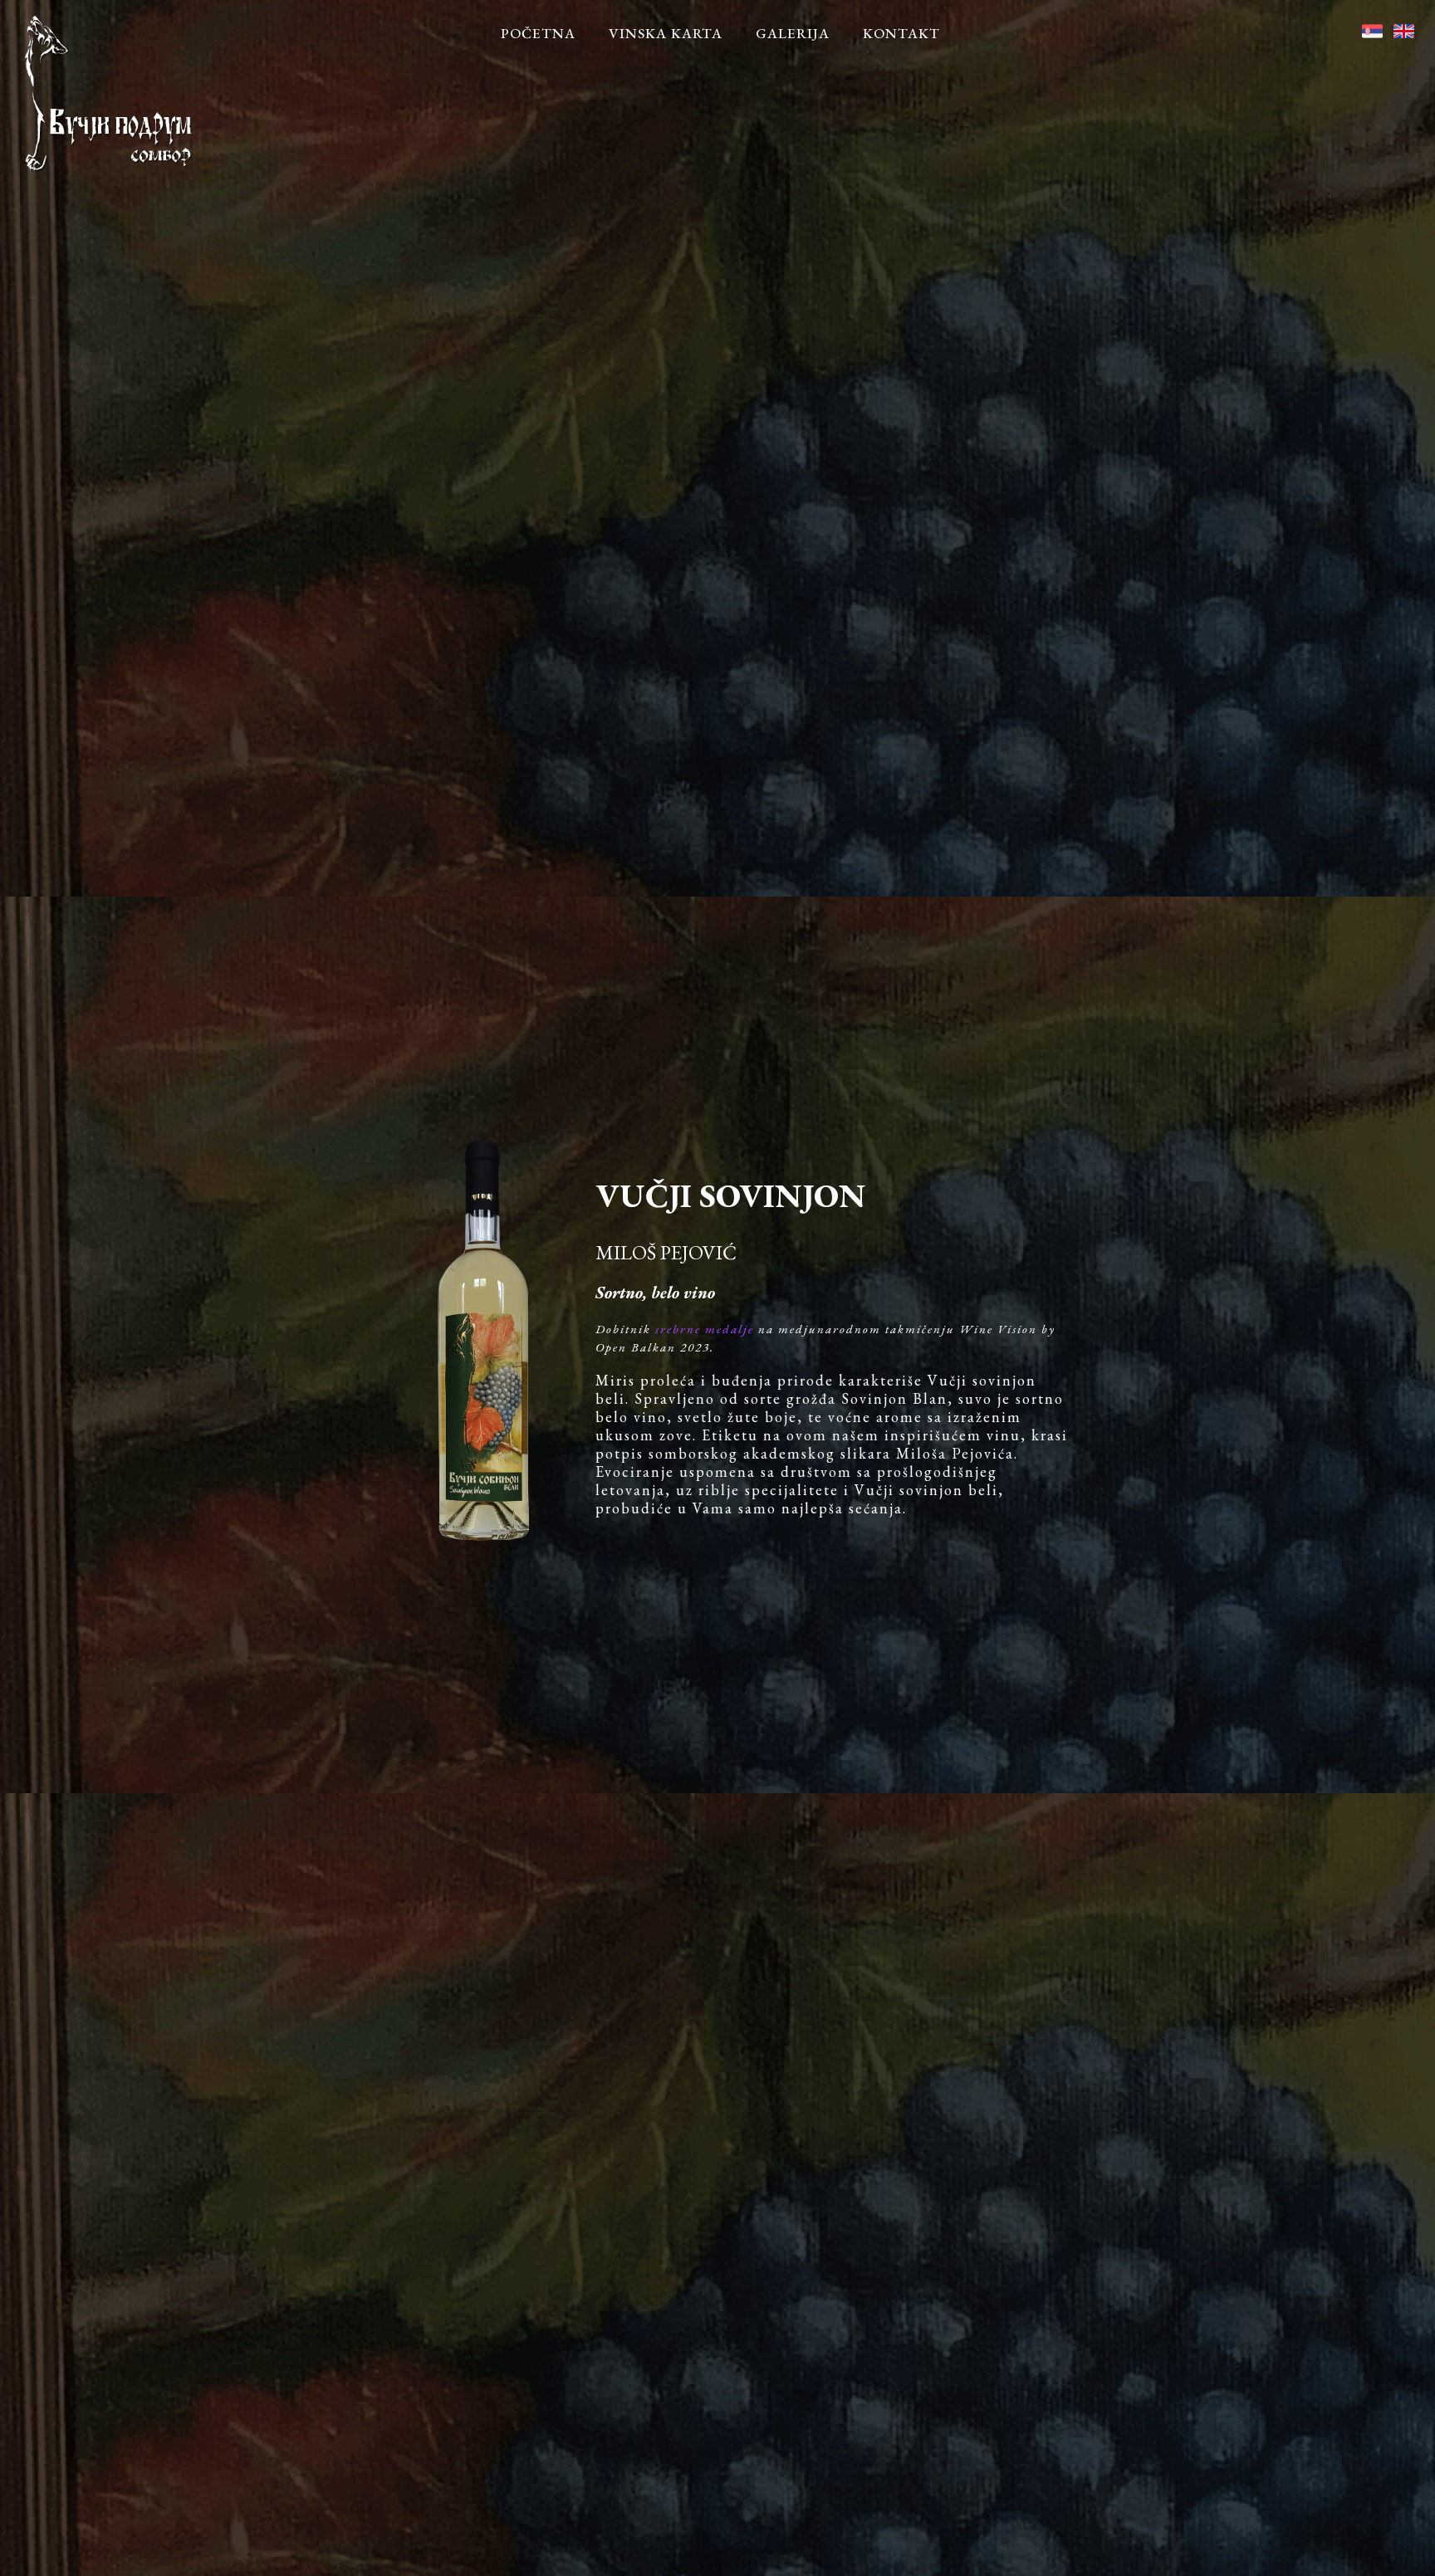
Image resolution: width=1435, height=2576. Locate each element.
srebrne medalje (705, 1329)
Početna (538, 33)
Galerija (793, 33)
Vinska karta (666, 33)
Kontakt (901, 33)
